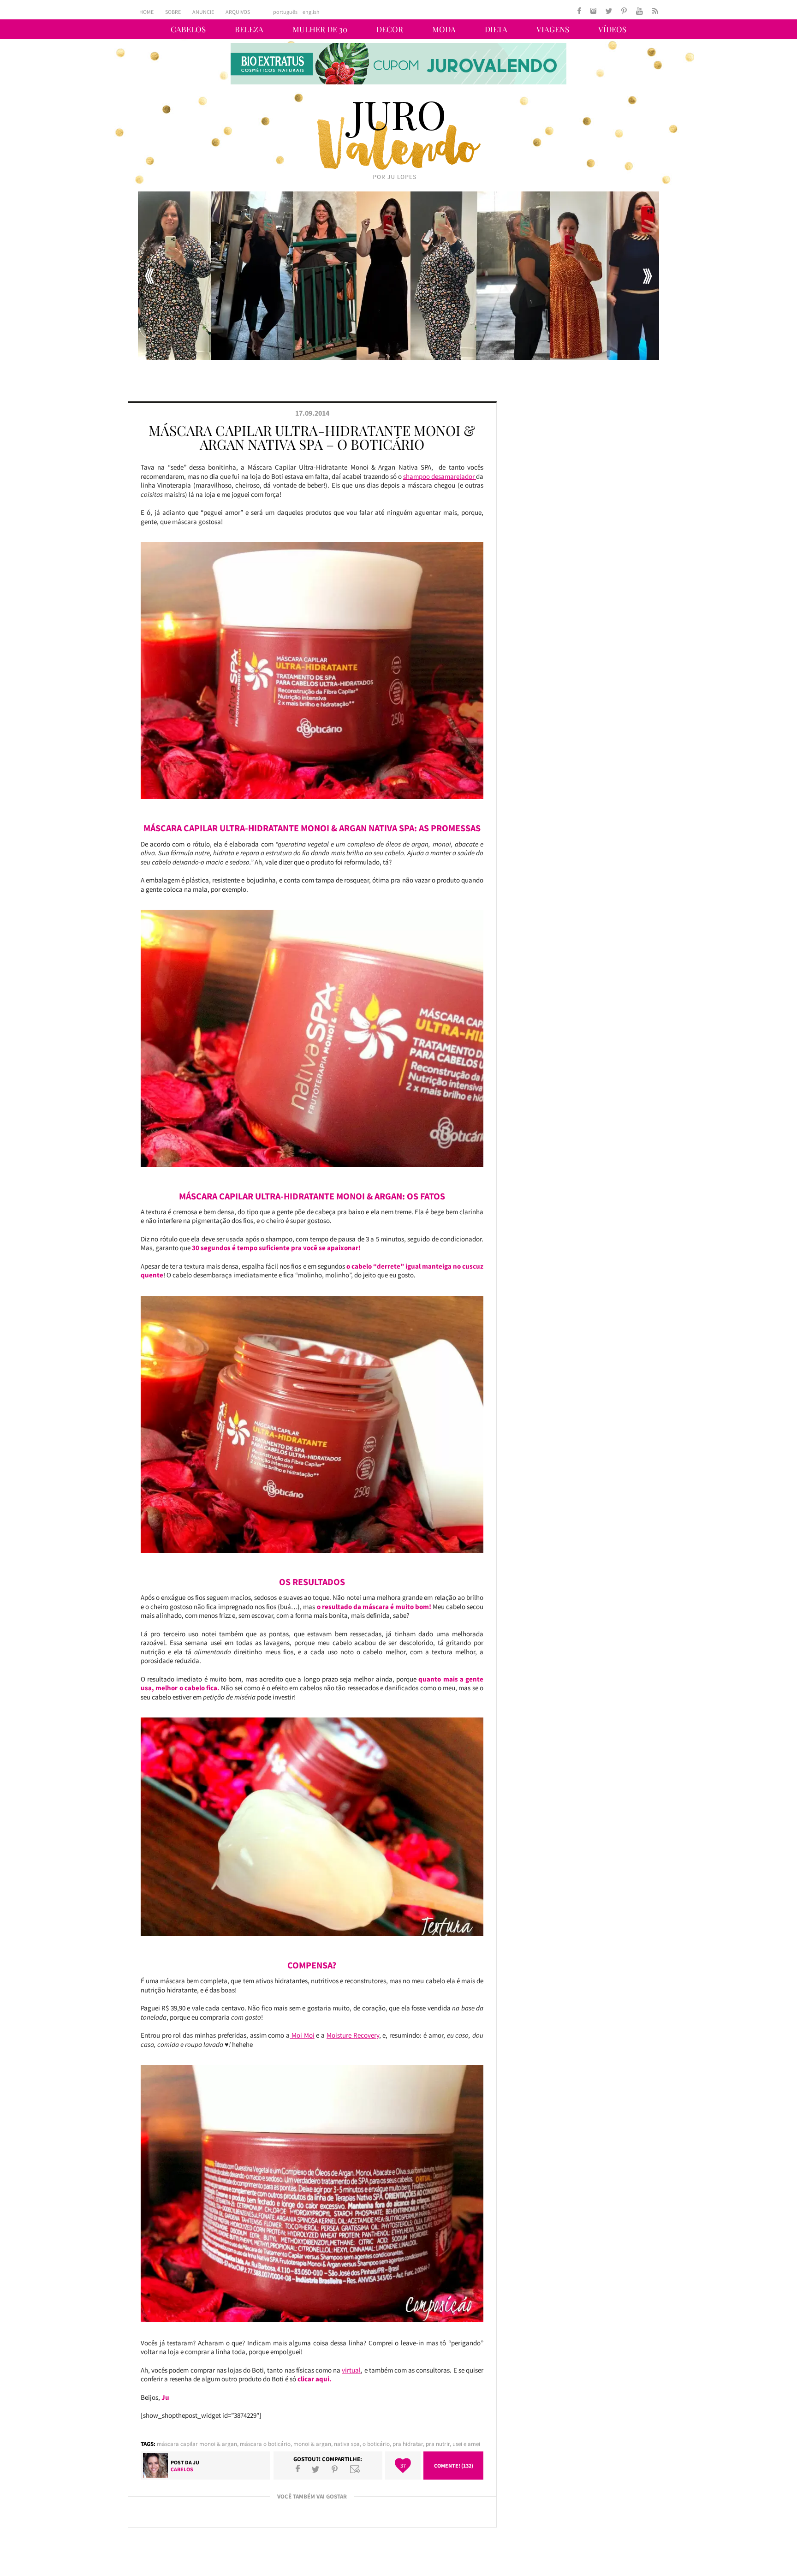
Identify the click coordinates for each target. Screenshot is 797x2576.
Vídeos (612, 29)
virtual (351, 2370)
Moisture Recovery (353, 2035)
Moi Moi (302, 2035)
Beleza (249, 29)
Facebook (298, 2469)
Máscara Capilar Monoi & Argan (197, 2444)
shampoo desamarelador (440, 476)
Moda (444, 29)
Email (355, 2469)
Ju (196, 2462)
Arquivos (238, 12)
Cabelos (188, 29)
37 (403, 2466)
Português (285, 12)
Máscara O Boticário (265, 2444)
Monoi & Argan (312, 2444)
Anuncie (203, 12)
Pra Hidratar (408, 2444)
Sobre (173, 12)
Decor (390, 29)
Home (146, 12)
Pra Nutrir (438, 2444)
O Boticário (376, 2444)
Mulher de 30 (320, 29)
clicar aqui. (315, 2379)
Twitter (315, 2469)
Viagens (553, 29)
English (311, 12)
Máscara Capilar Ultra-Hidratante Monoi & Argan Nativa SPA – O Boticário (312, 437)
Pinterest (335, 2469)
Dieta (496, 29)
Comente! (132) (454, 2466)
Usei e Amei (466, 2444)
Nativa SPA (347, 2444)
